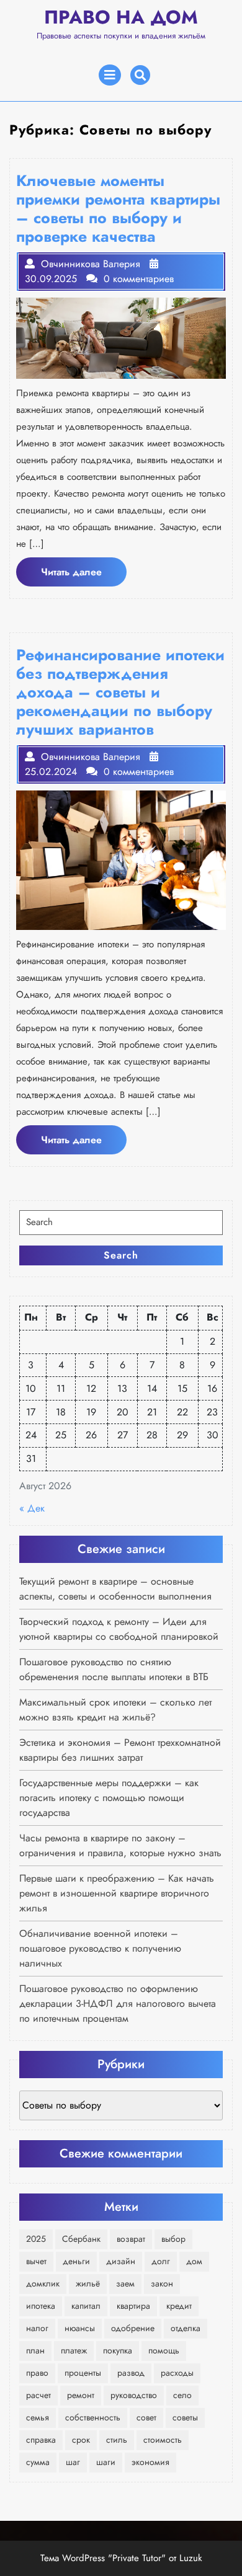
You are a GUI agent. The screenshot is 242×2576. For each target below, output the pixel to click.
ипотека (41, 2306)
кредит (179, 2306)
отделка (186, 2328)
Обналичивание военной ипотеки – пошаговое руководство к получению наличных (100, 1948)
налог (37, 2328)
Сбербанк (81, 2239)
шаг (73, 2462)
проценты (83, 2373)
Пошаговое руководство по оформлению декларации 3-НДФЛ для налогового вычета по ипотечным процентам (118, 2003)
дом (194, 2261)
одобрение (133, 2328)
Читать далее (84, 575)
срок (81, 2440)
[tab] (110, 75)
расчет (38, 2395)
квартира (133, 2306)
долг (161, 2261)
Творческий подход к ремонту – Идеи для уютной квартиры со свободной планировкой (119, 1629)
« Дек (32, 1508)
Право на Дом (121, 17)
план (35, 2350)
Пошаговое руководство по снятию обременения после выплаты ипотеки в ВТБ (114, 1669)
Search (121, 1255)
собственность (93, 2417)
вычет (36, 2261)
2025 (36, 2239)
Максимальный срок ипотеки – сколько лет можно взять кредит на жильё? (115, 1710)
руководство (134, 2395)
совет (146, 2417)
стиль (117, 2440)
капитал (86, 2306)
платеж (74, 2350)
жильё (88, 2283)
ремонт (81, 2395)
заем (125, 2283)
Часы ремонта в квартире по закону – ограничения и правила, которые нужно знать (120, 1845)
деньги (76, 2261)
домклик (43, 2283)
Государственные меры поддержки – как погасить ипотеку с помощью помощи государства (109, 1798)
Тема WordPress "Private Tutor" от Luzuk (121, 2558)
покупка (118, 2350)
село (182, 2395)
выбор (173, 2239)
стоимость (163, 2440)
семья (38, 2417)
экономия (150, 2462)
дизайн (121, 2261)
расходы (177, 2373)
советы (185, 2417)
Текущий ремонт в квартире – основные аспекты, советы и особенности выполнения (115, 1589)
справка (41, 2440)
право (37, 2373)
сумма (38, 2462)
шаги (106, 2462)
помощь (164, 2350)
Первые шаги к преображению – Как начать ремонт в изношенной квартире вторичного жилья (117, 1893)
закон (162, 2283)
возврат (131, 2239)
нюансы (80, 2328)
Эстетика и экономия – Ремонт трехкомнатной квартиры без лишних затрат (120, 1750)
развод (131, 2373)
